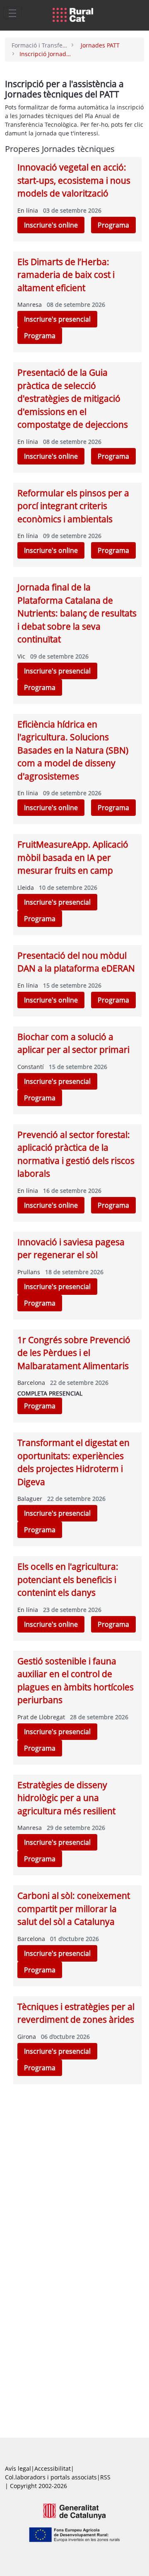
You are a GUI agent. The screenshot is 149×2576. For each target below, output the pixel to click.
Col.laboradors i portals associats (51, 2477)
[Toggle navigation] (12, 13)
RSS (105, 2477)
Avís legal (18, 2468)
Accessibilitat (53, 2468)
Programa (113, 225)
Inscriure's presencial (57, 319)
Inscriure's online (51, 225)
